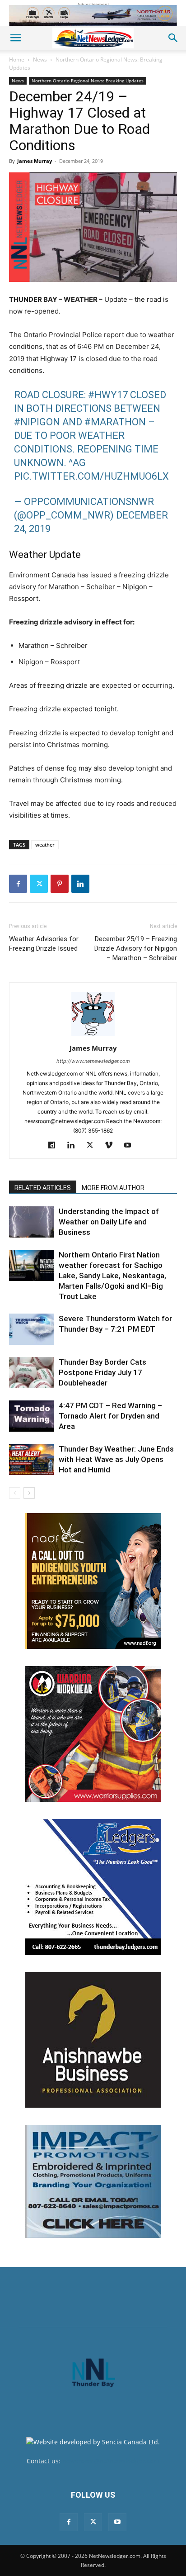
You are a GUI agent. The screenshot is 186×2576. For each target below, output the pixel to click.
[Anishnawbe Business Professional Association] (93, 2040)
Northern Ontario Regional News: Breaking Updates (88, 81)
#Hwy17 (108, 395)
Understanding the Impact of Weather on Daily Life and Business (109, 1222)
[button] (15, 38)
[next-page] (29, 1493)
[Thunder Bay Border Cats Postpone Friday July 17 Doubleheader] (32, 1373)
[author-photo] (93, 1036)
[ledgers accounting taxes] (93, 1887)
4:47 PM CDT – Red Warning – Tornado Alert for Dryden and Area (110, 1416)
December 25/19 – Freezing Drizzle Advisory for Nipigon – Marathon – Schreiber (136, 948)
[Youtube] (131, 1146)
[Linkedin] (80, 884)
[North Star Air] (93, 15)
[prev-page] (15, 1493)
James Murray (35, 161)
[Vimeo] (112, 1146)
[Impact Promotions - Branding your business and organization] (93, 2181)
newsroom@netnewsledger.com (111, 2461)
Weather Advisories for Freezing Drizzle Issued (44, 944)
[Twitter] (39, 884)
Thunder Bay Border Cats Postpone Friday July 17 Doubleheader (102, 1372)
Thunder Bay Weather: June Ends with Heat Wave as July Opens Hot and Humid (116, 1459)
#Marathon (115, 422)
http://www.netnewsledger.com (93, 1061)
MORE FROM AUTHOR (113, 1188)
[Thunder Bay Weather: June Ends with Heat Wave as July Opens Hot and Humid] (32, 1459)
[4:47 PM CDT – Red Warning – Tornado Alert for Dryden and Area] (32, 1416)
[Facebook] (18, 884)
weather (45, 845)
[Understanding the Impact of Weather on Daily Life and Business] (32, 1222)
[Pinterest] (60, 884)
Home (17, 60)
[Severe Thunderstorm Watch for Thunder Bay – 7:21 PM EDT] (32, 1329)
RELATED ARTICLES (43, 1188)
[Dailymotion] (55, 1146)
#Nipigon (37, 422)
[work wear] (93, 1734)
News (40, 60)
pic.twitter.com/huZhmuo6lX (91, 476)
